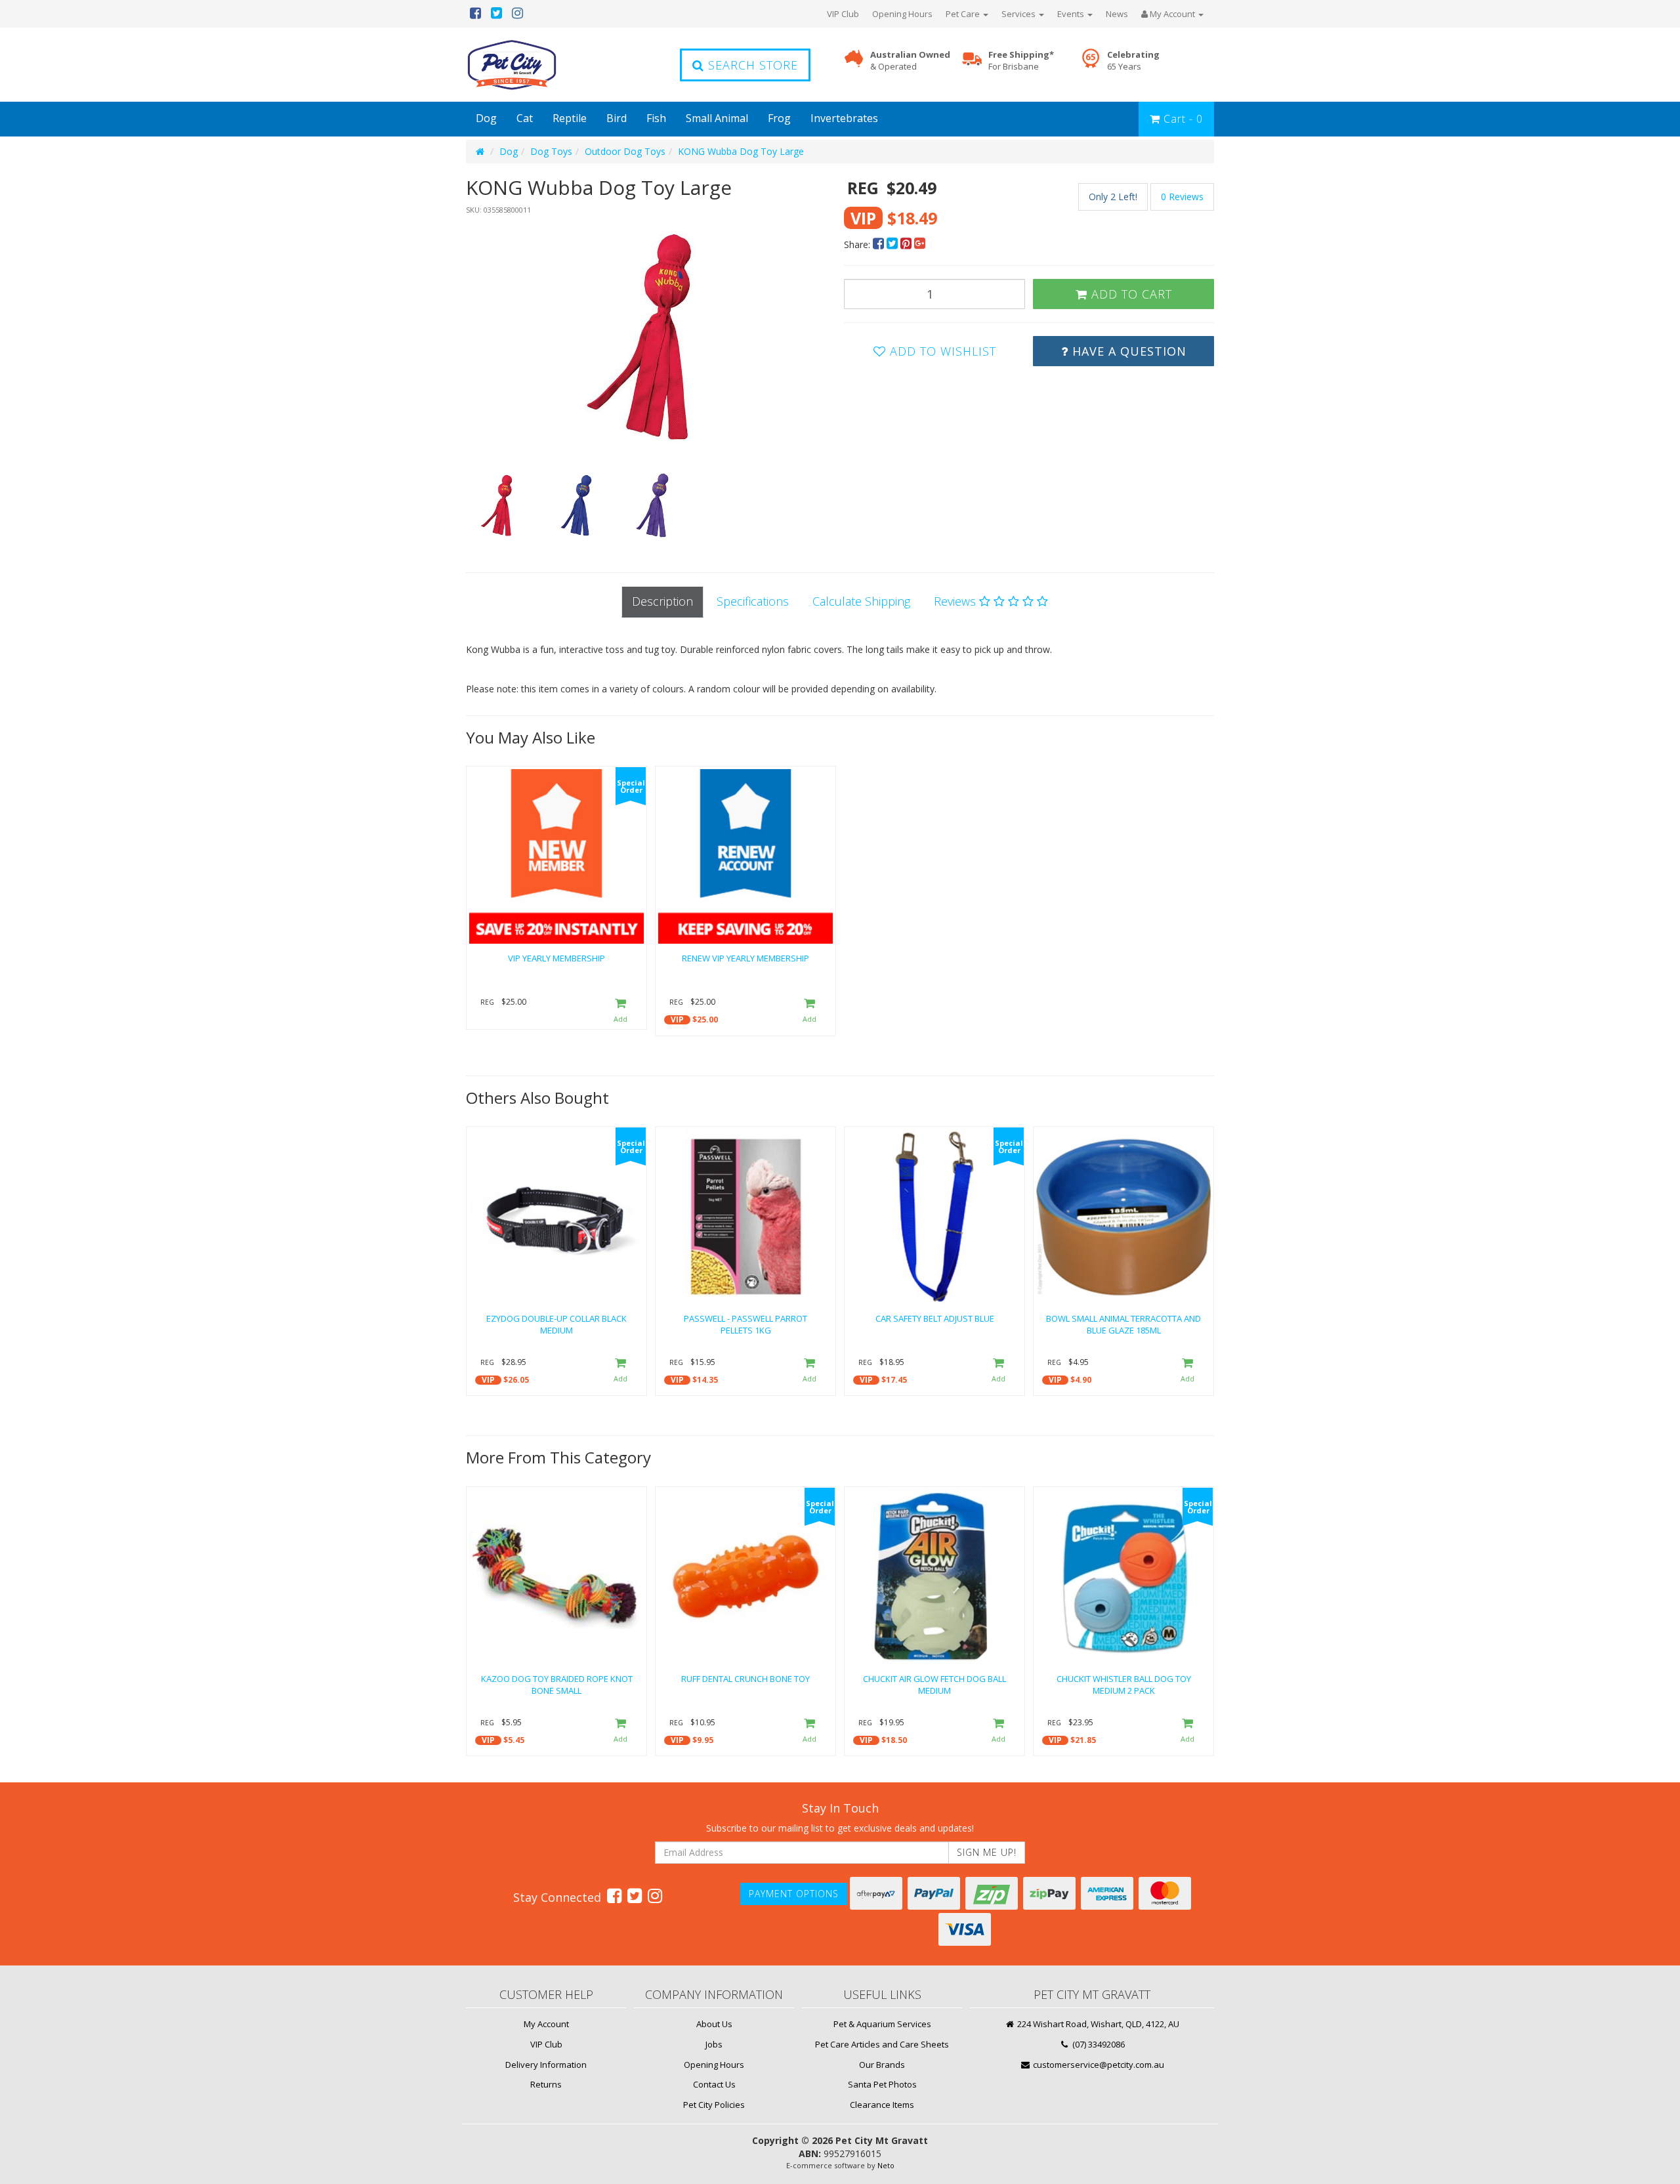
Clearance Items (882, 2105)
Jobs (714, 2044)
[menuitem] (880, 244)
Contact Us (714, 2084)
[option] (651, 337)
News (1117, 14)
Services (1019, 14)
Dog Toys (551, 151)
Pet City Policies (714, 2105)
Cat (525, 118)
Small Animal (717, 118)
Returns (546, 2084)
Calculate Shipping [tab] (861, 601)
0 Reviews (1182, 197)
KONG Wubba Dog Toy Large (741, 151)
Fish (656, 118)
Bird (617, 118)
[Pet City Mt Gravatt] (532, 65)
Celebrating (1133, 61)
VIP (677, 1019)
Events (1072, 14)
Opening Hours (902, 14)
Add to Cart (1130, 294)
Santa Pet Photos (882, 2084)
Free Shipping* (1021, 61)
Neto (886, 2165)
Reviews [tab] (956, 601)
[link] (614, 1895)
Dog (486, 118)
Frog (779, 118)
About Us (714, 2024)
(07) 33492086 (1098, 2044)
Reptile (570, 118)
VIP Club (843, 14)
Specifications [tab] (753, 601)
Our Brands (882, 2065)
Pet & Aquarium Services (882, 2024)
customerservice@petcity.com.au (1098, 2065)
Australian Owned (910, 61)
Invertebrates (844, 118)
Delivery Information (546, 2065)
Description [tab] (662, 601)
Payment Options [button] (794, 1894)
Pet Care (964, 14)
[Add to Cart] (620, 1011)
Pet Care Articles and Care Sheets (882, 2044)
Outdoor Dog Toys (625, 151)
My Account (546, 2024)
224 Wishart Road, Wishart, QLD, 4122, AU (1097, 2024)
